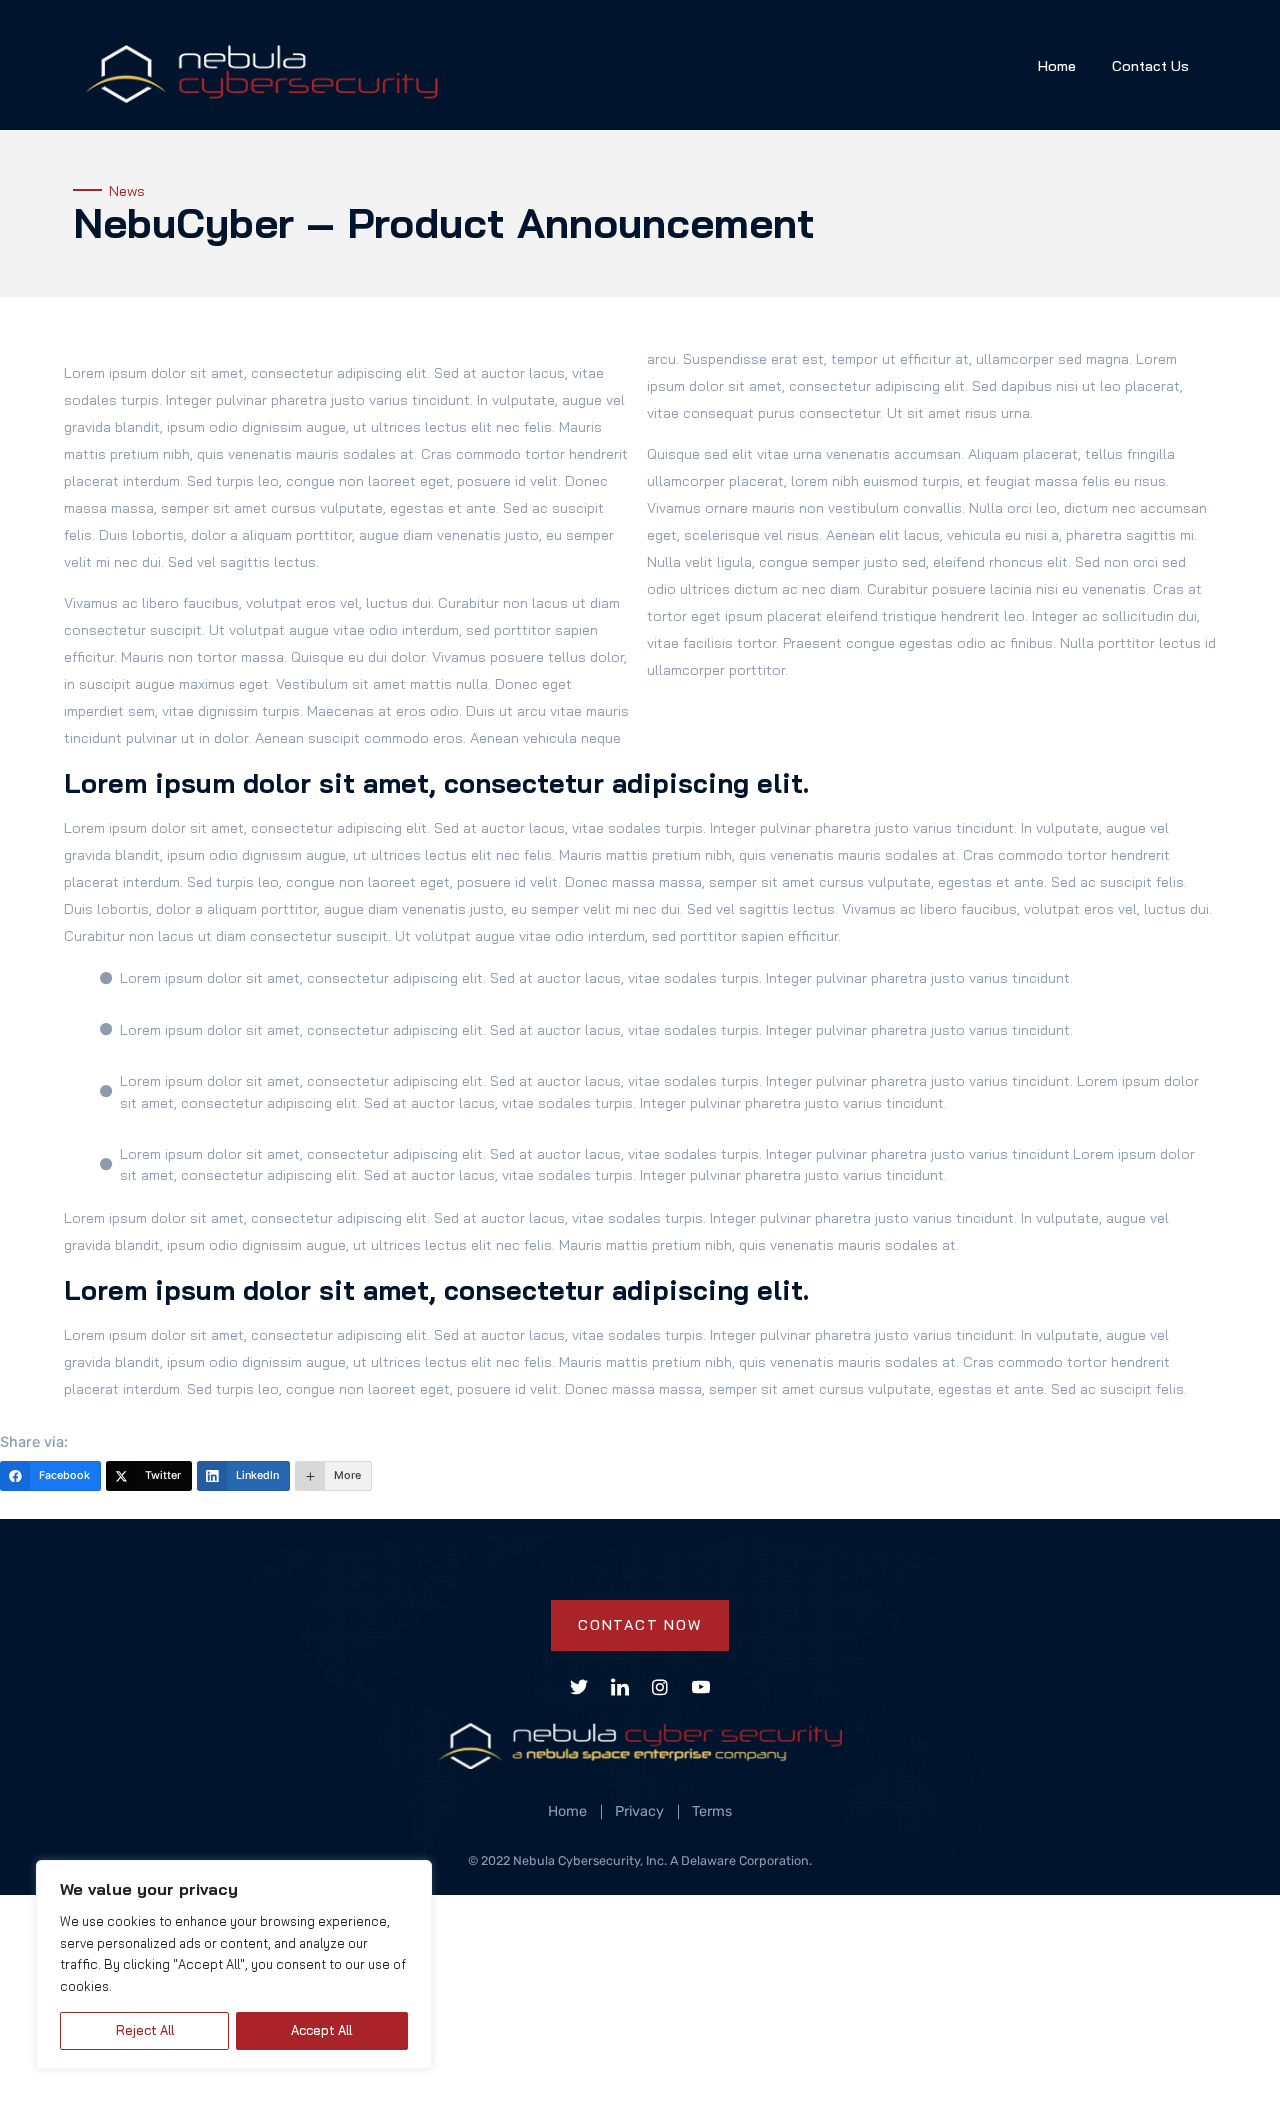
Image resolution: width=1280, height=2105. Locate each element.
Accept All (321, 2030)
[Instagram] (660, 1687)
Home (1057, 66)
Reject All (145, 2030)
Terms (712, 1812)
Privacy (639, 1812)
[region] (234, 1964)
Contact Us (1150, 66)
